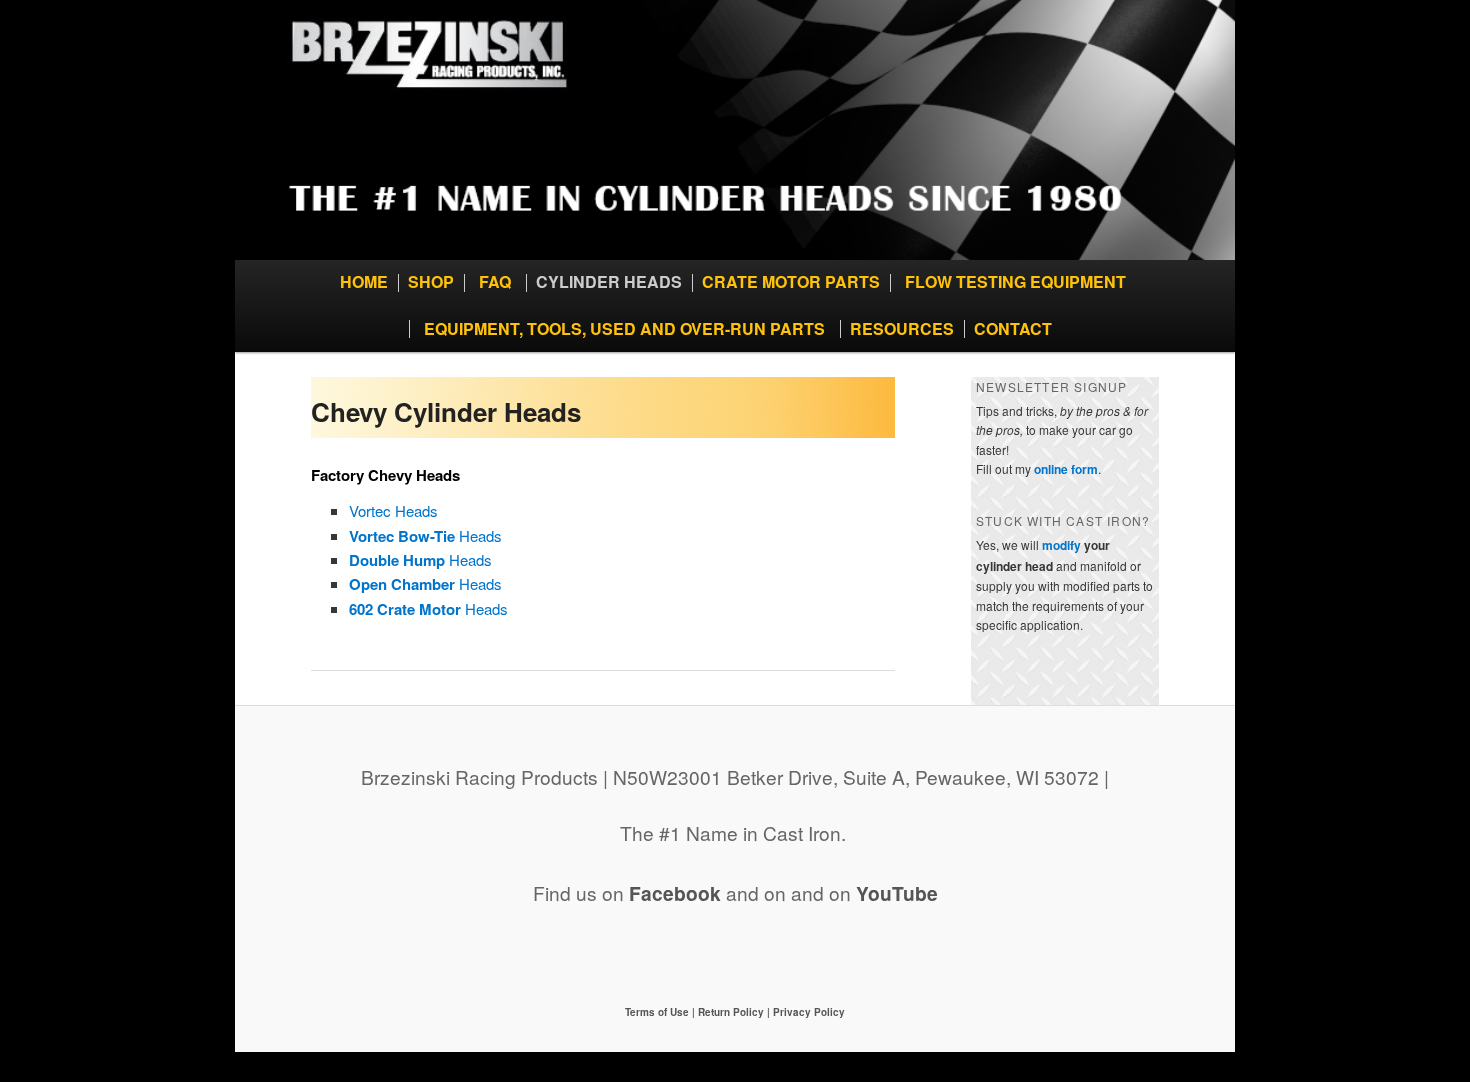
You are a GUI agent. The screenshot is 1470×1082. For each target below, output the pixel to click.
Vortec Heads (393, 510)
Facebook (675, 893)
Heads (425, 535)
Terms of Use (658, 1012)
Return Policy (731, 1012)
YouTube (897, 893)
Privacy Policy (809, 1012)
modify (1061, 545)
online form (1066, 469)
